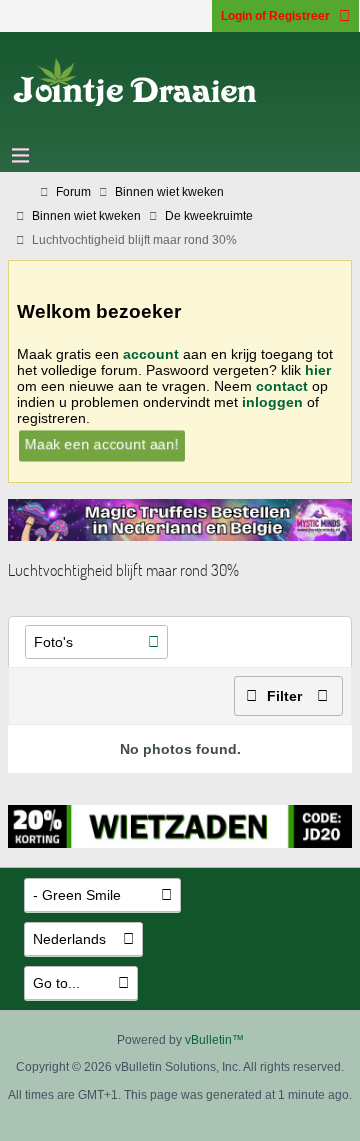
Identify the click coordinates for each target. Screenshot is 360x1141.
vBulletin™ (214, 1040)
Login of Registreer (275, 16)
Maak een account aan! (101, 443)
